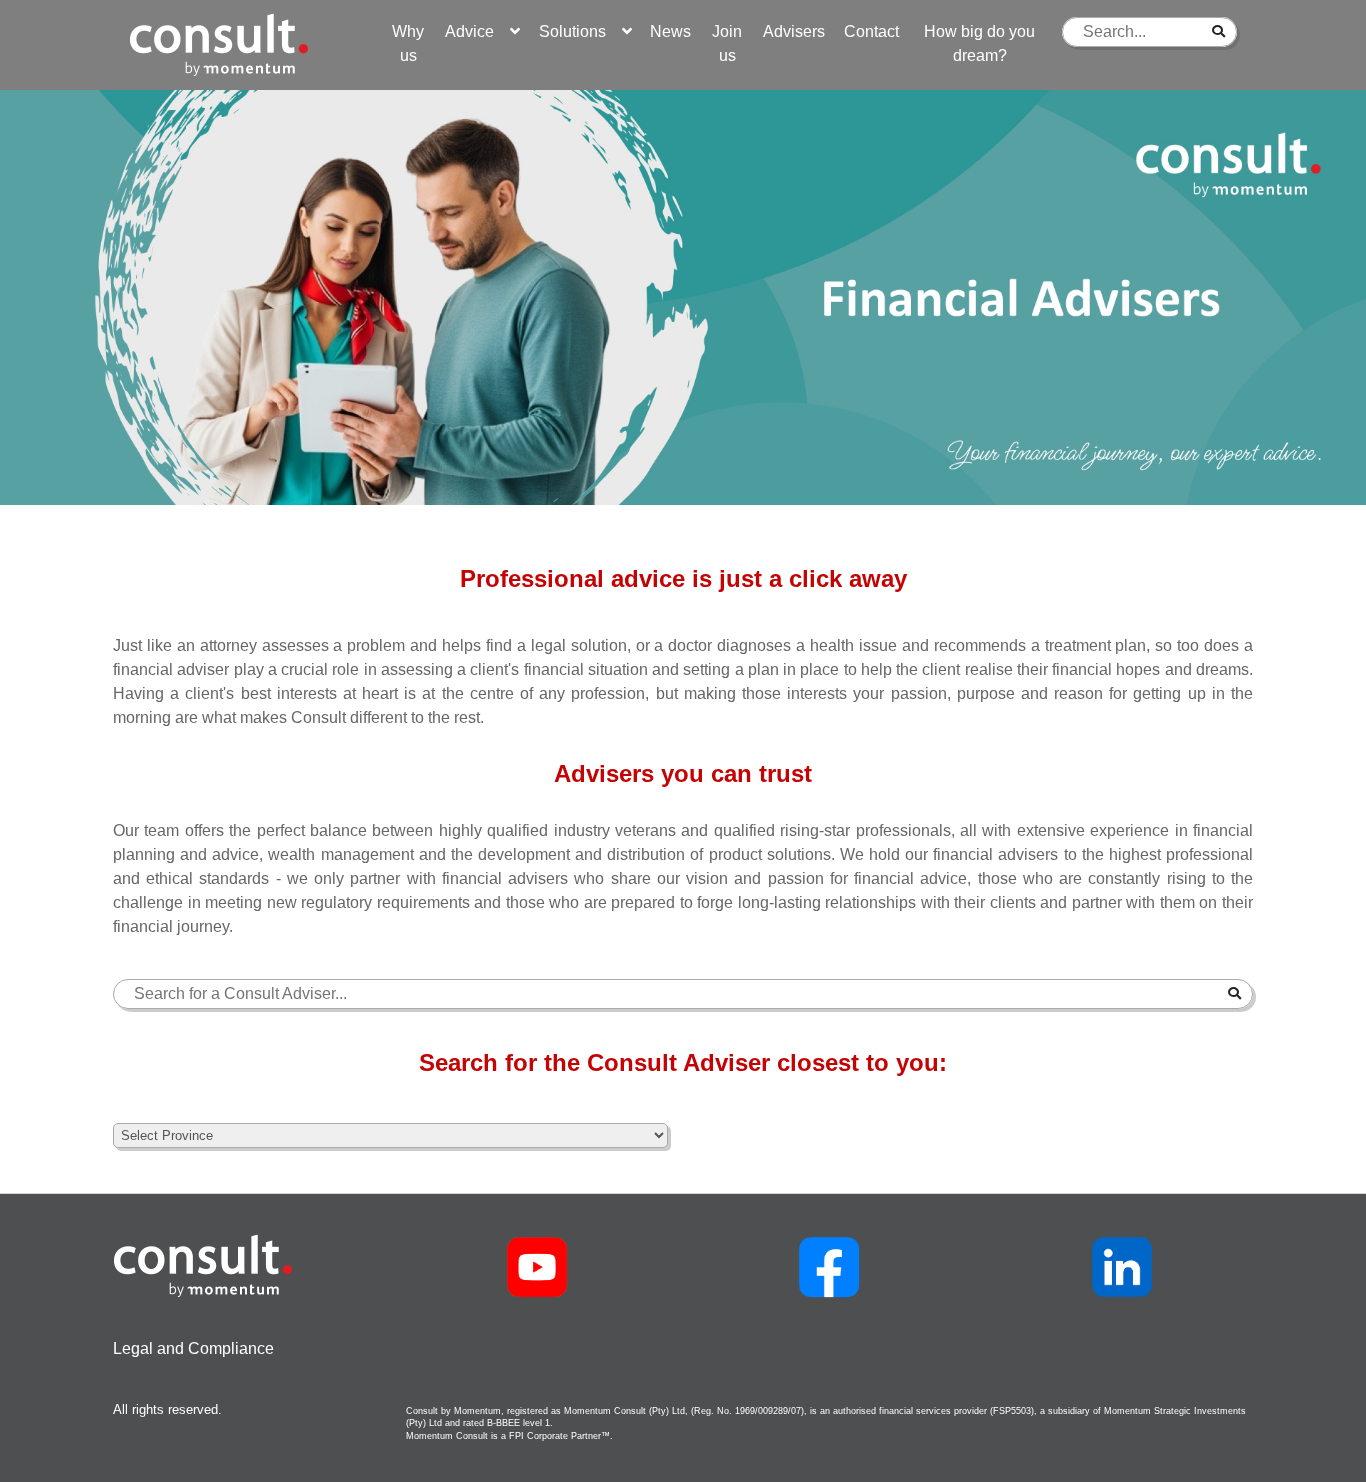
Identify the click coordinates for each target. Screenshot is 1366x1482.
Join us (727, 43)
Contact (871, 31)
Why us (408, 43)
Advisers (794, 31)
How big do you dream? (979, 43)
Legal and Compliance (193, 1348)
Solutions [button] (580, 31)
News (670, 31)
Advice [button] (477, 31)
